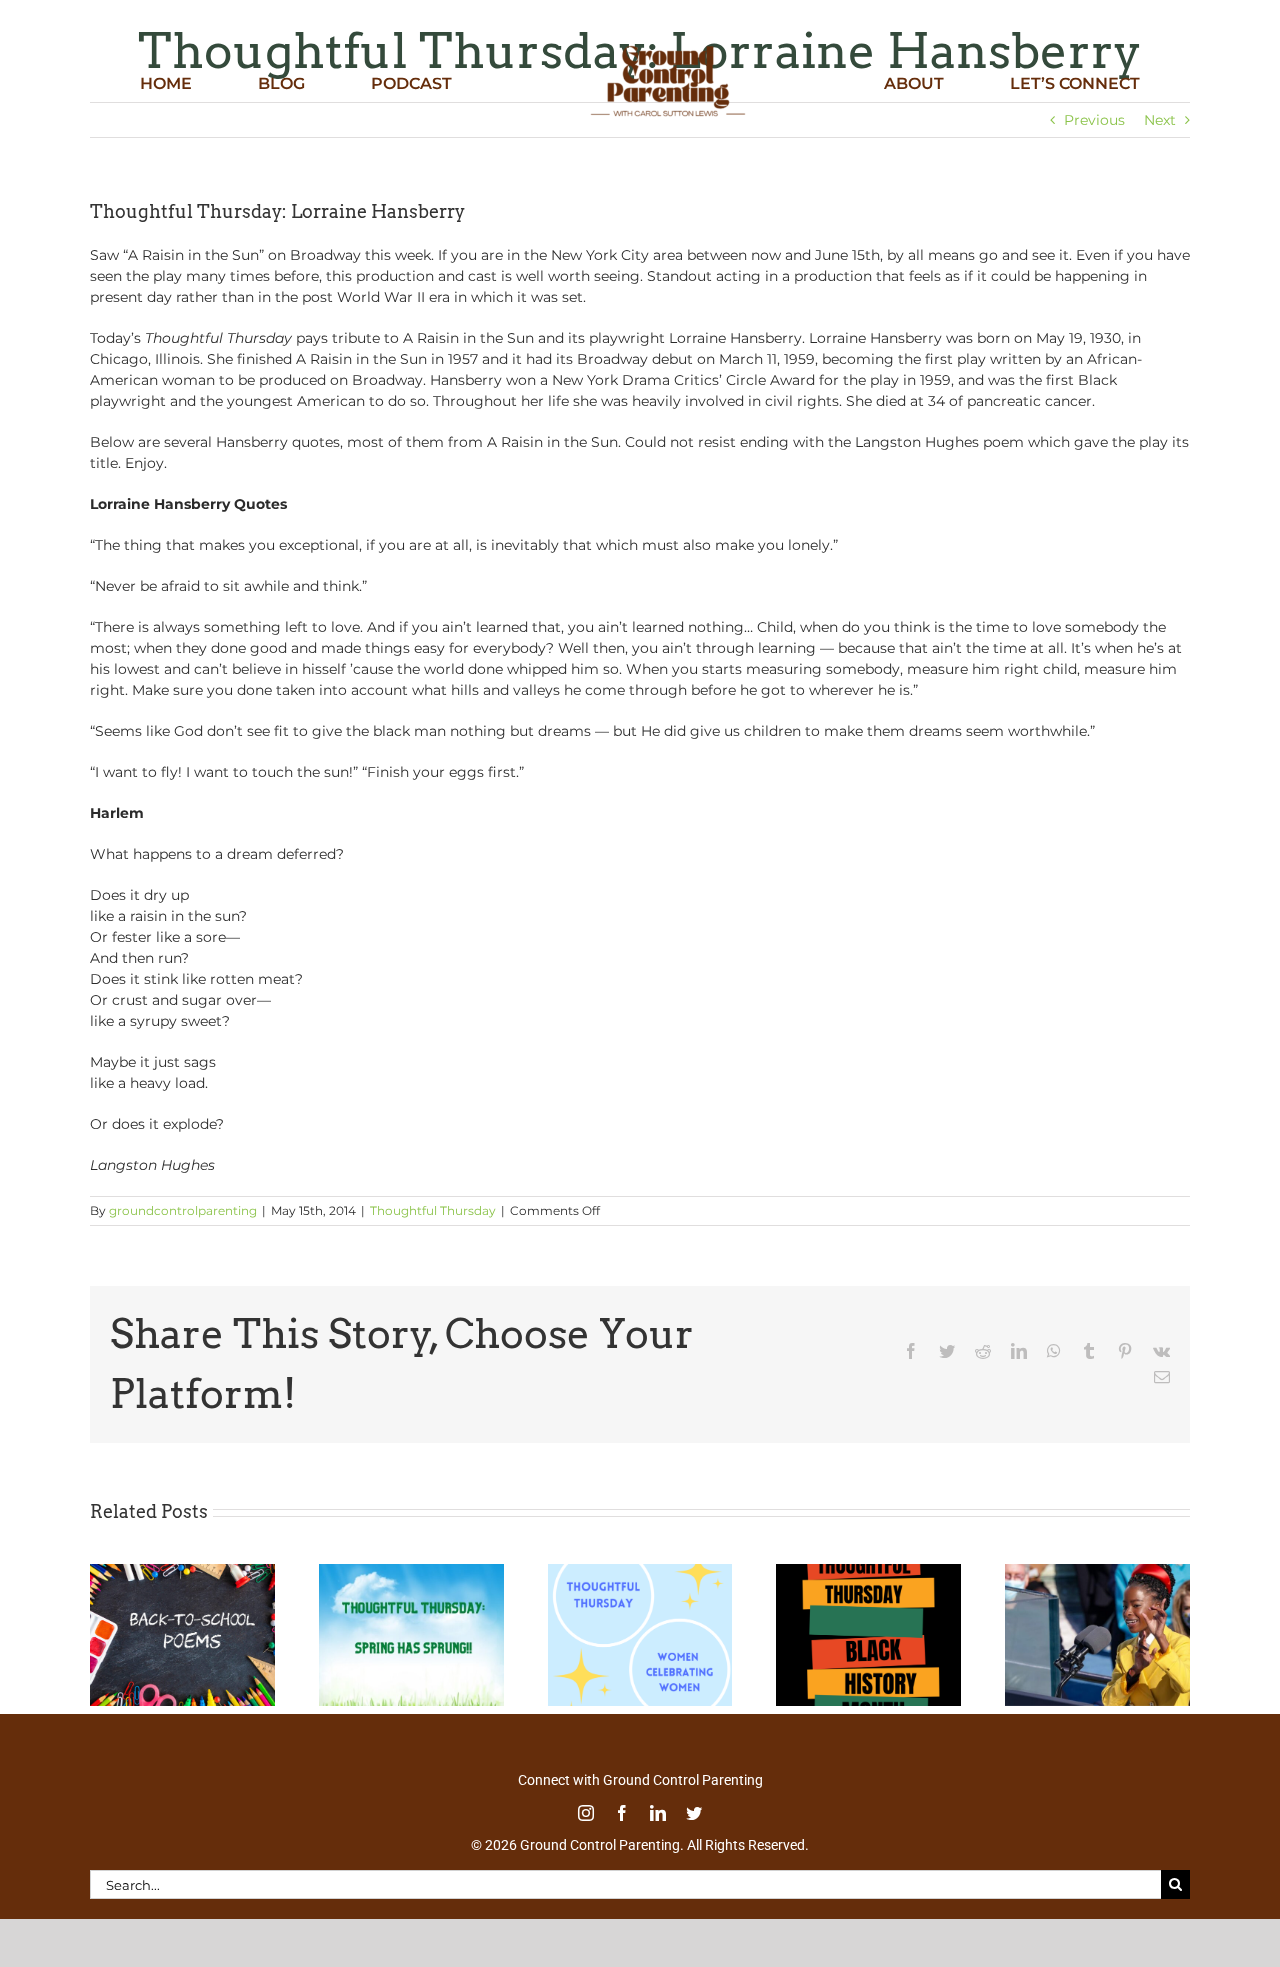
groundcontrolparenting (183, 1210)
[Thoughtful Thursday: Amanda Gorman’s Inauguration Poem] (1097, 1573)
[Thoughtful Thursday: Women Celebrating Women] (640, 1573)
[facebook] (622, 1813)
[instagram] (586, 1813)
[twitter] (694, 1813)
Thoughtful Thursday (433, 1210)
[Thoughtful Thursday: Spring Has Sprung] (411, 1573)
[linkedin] (658, 1813)
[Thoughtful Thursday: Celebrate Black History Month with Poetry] (868, 1573)
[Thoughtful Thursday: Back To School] (182, 1573)
